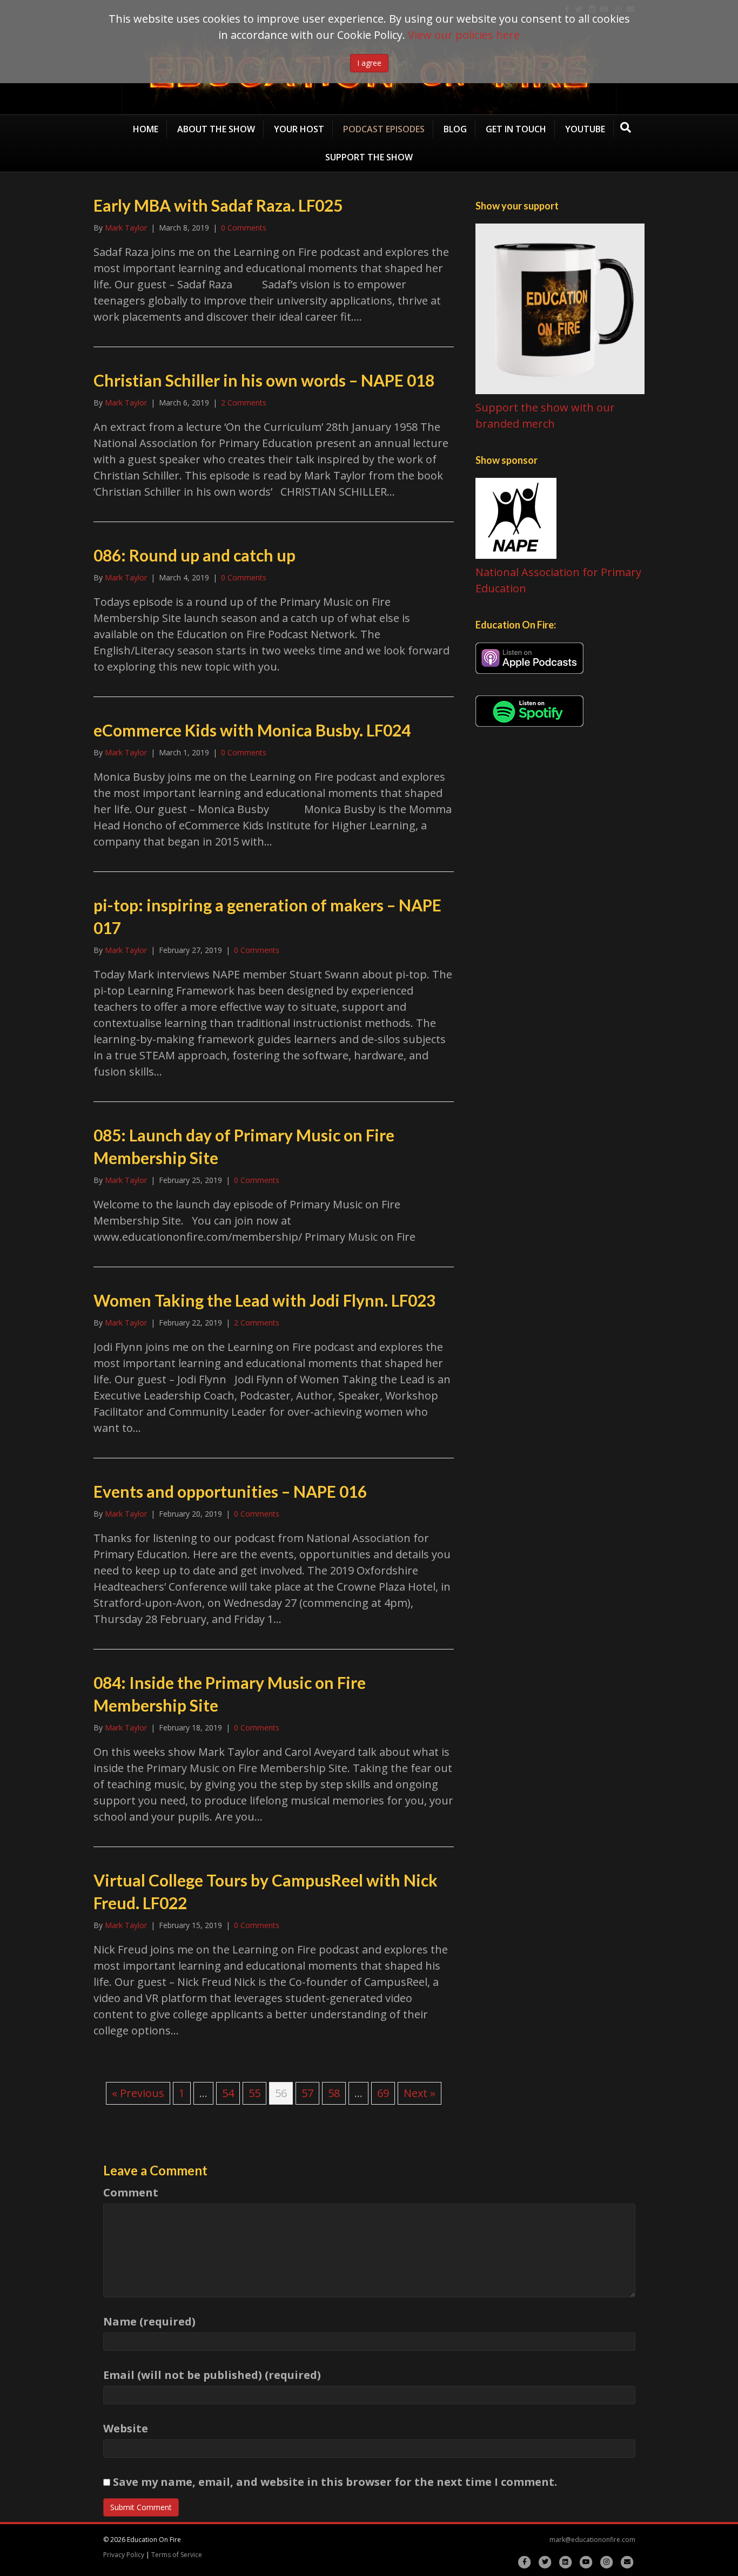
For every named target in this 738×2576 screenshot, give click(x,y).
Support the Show (369, 157)
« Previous (138, 2093)
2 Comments (244, 403)
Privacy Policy (124, 2555)
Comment (131, 2192)
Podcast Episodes (384, 129)
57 (307, 2093)
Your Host (299, 129)
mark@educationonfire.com (592, 2540)
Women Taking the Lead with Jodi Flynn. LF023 (264, 1300)
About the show (216, 129)
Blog (455, 129)
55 (254, 2093)
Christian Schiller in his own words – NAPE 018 (264, 380)
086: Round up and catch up (194, 555)
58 (334, 2093)
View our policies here (464, 35)
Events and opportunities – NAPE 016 (230, 1491)
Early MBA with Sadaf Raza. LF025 (218, 205)
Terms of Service (177, 2555)
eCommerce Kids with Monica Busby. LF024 (252, 730)
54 (228, 2093)
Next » (420, 2093)
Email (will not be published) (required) (212, 2375)
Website (126, 2428)
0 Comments (244, 228)
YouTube (585, 129)
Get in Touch (516, 129)
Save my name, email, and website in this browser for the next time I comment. (335, 2482)
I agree (369, 63)
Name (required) (149, 2321)
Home (146, 129)
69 (383, 2093)
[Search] (626, 127)
